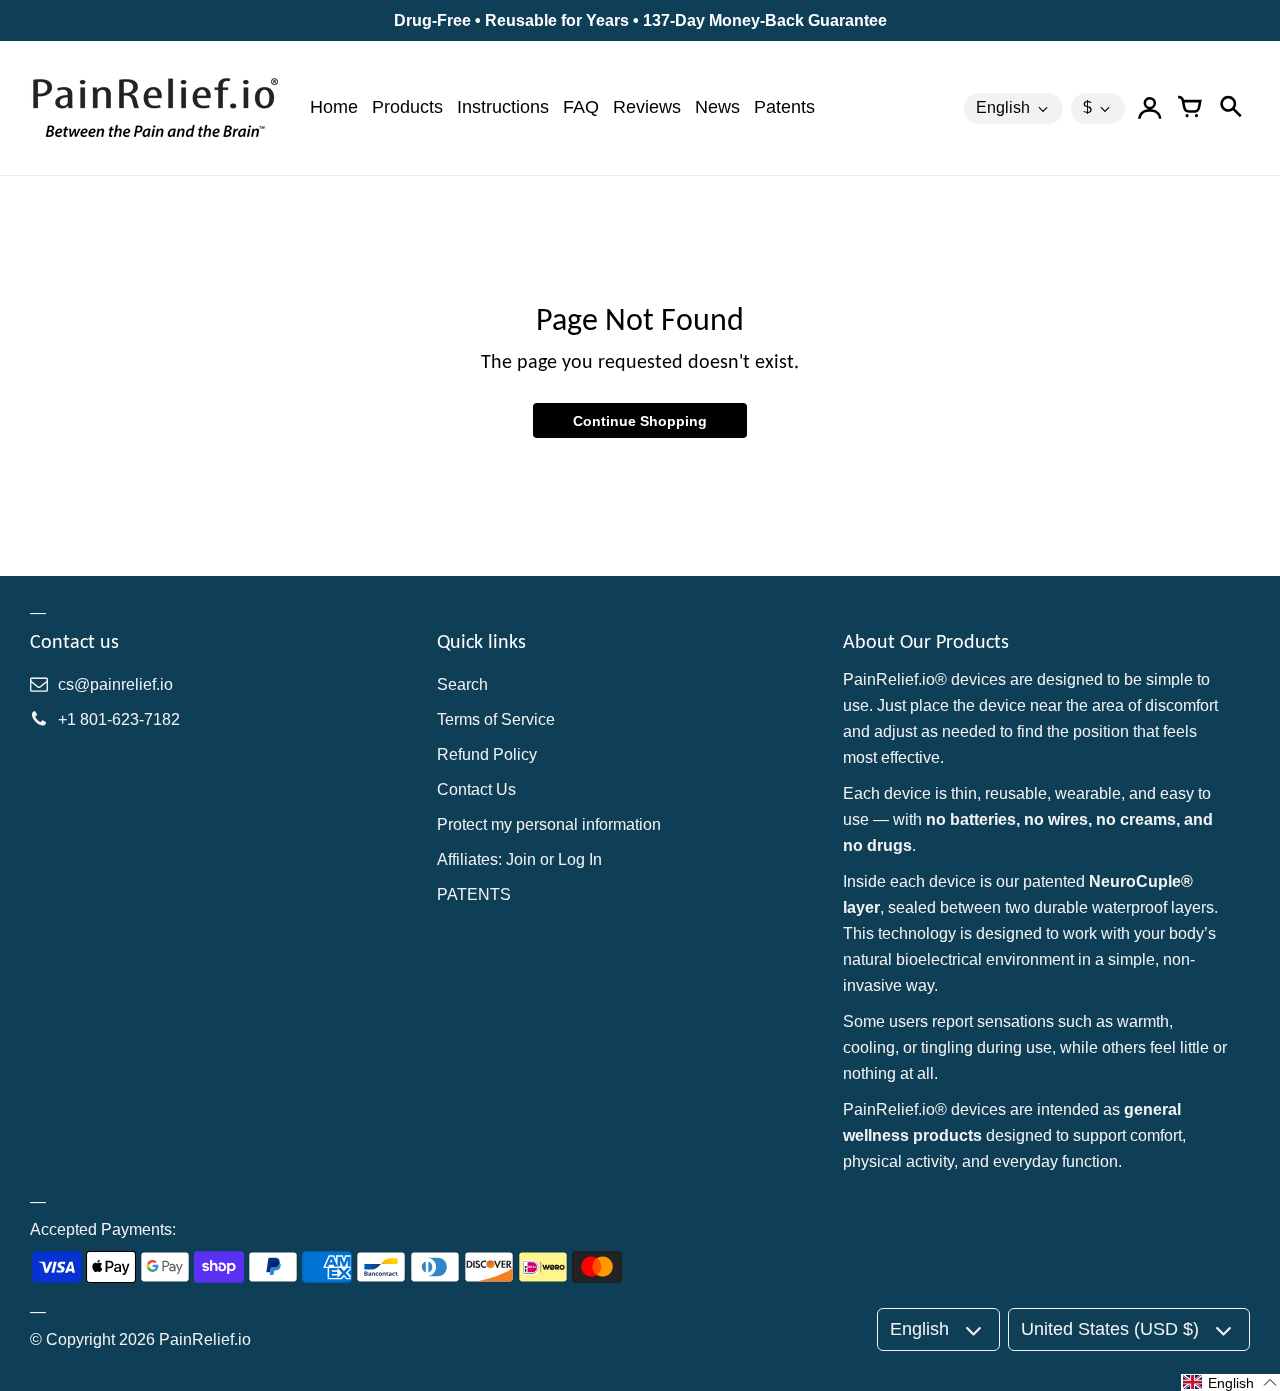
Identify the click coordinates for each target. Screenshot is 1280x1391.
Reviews (647, 107)
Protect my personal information (549, 824)
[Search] (1230, 108)
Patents (784, 107)
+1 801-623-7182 (119, 719)
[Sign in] (1150, 108)
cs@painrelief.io (115, 684)
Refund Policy (487, 754)
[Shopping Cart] (1190, 108)
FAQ (581, 107)
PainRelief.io (205, 1339)
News (717, 107)
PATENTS (474, 894)
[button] (1230, 1382)
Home (334, 107)
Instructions (503, 107)
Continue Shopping (640, 421)
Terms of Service (496, 719)
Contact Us (476, 789)
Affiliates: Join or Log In (519, 859)
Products (407, 107)
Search (462, 684)
